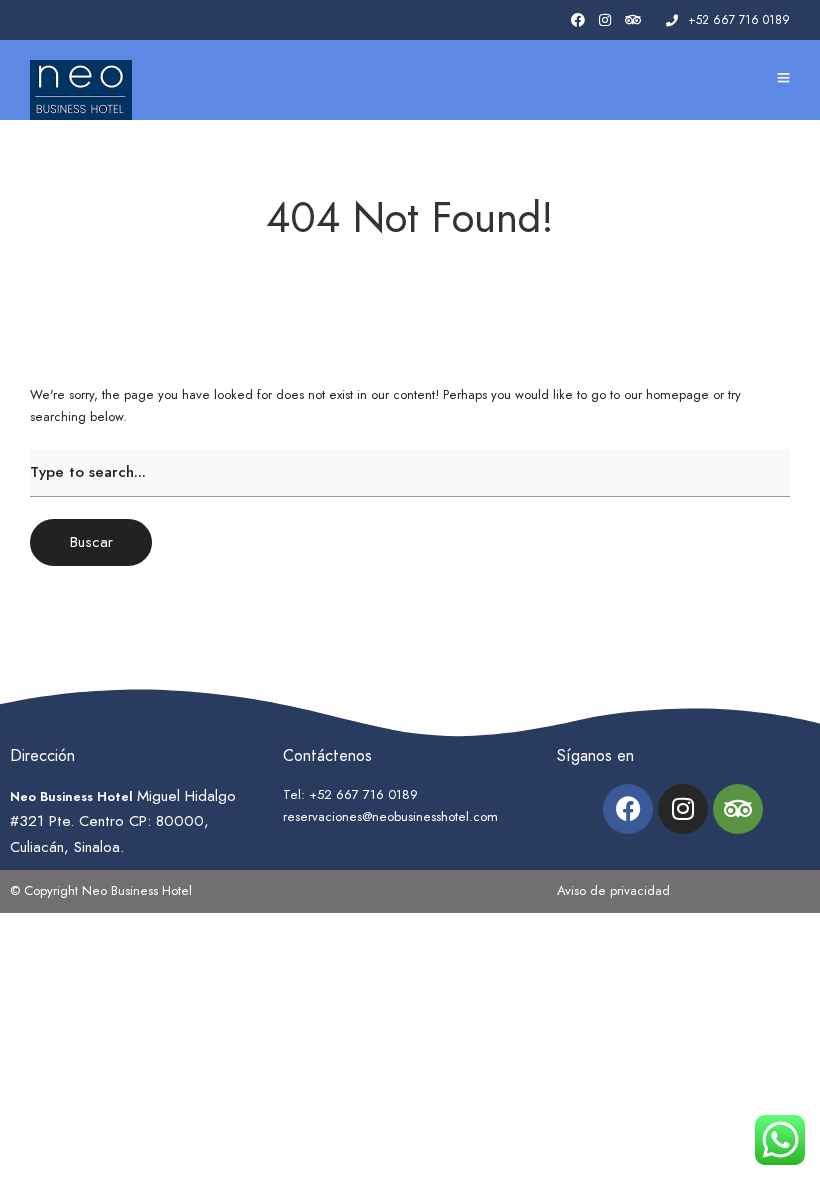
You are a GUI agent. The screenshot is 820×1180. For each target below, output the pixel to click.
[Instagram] (605, 21)
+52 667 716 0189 (739, 20)
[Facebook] (628, 809)
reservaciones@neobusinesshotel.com (390, 816)
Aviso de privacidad (613, 890)
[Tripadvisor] (633, 21)
